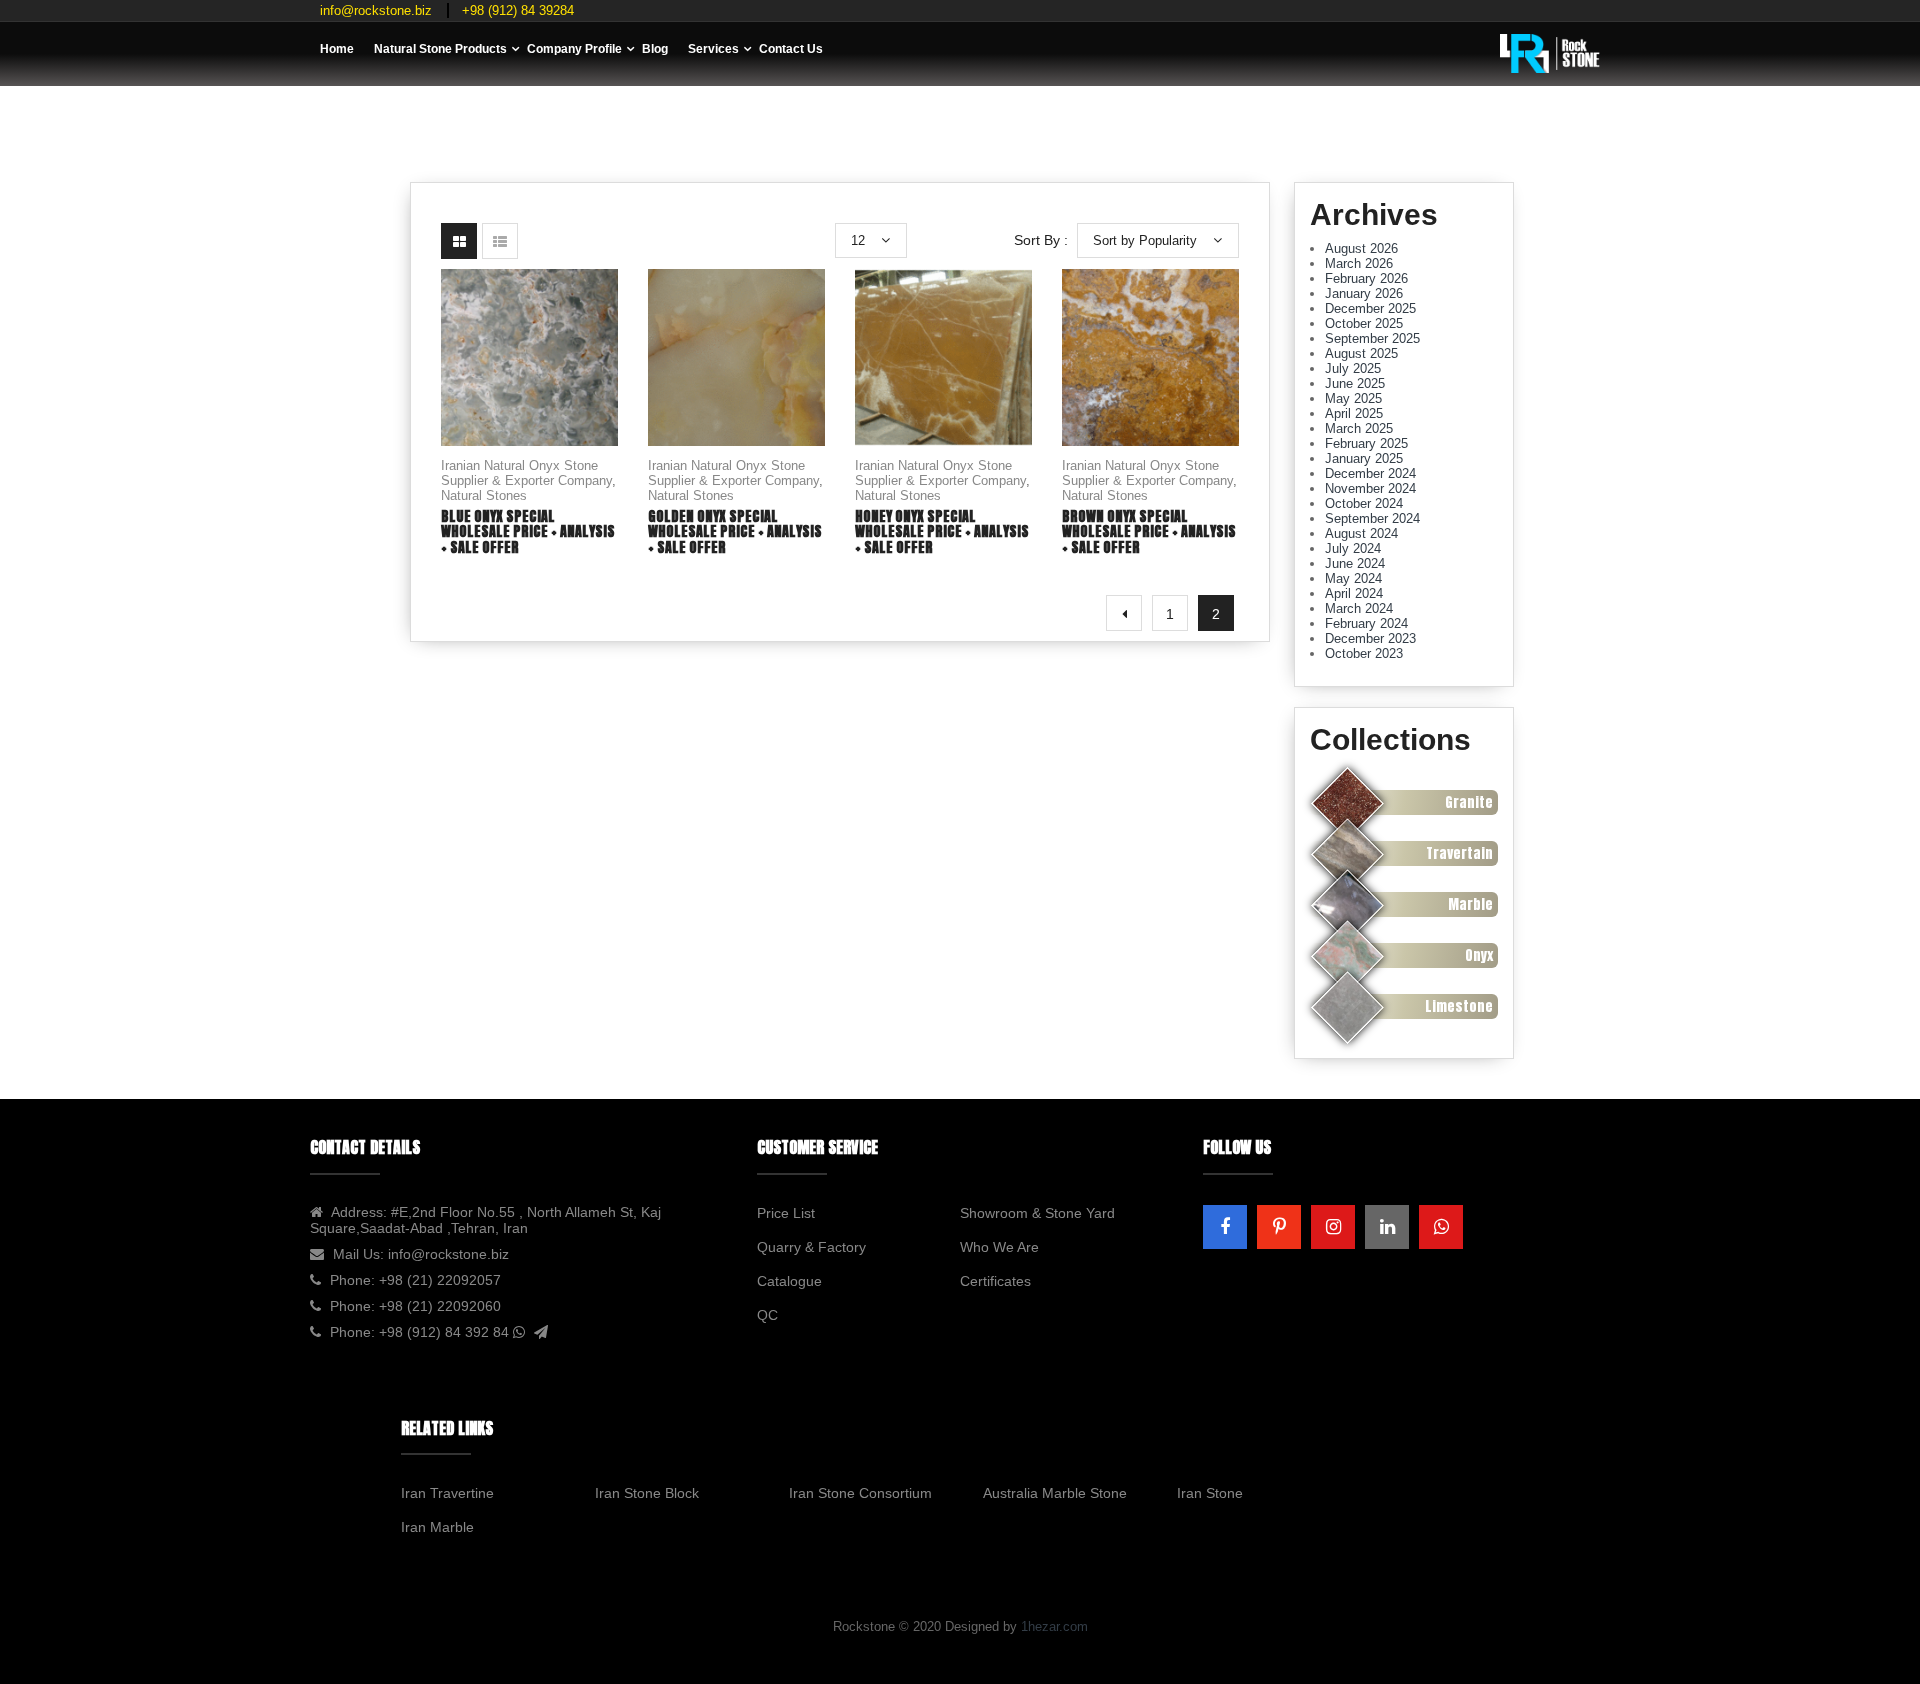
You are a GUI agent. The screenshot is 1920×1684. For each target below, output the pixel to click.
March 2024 (1359, 608)
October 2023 (1364, 653)
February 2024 (1366, 623)
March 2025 (1359, 428)
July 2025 (1353, 368)
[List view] (500, 241)
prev (1124, 613)
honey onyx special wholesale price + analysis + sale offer (942, 532)
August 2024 (1361, 533)
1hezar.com (1054, 1626)
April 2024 (1354, 593)
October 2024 (1364, 503)
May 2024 (1353, 578)
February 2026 (1366, 278)
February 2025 (1366, 443)
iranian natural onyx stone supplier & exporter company (526, 473)
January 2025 (1364, 458)
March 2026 (1359, 263)
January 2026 (1364, 293)
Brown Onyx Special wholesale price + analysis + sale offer (1149, 532)
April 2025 (1354, 413)
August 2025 (1361, 353)
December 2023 (1370, 638)
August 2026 (1361, 248)
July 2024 (1353, 548)
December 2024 (1370, 473)
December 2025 (1370, 308)
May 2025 (1353, 398)
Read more (530, 395)
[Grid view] (459, 241)
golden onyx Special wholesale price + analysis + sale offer (735, 532)
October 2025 (1364, 323)
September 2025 (1372, 338)
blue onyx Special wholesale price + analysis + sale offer (528, 532)
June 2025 (1355, 383)
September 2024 (1372, 518)
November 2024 (1370, 488)
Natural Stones (484, 495)
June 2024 (1355, 563)
